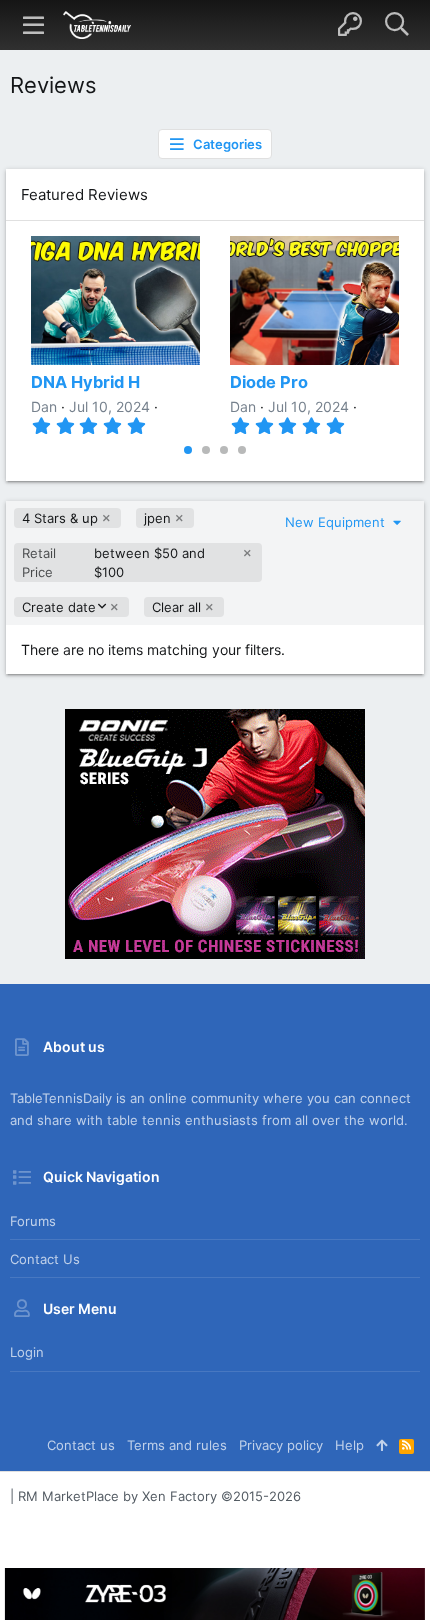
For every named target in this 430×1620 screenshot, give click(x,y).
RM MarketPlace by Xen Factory (159, 1496)
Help (349, 1445)
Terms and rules (177, 1445)
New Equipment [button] (337, 522)
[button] (34, 25)
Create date (58, 607)
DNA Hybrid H (85, 382)
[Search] (396, 25)
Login (27, 1352)
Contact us (45, 1259)
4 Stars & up (60, 518)
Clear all (176, 607)
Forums (33, 1221)
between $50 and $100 (114, 562)
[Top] (381, 1445)
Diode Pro (269, 382)
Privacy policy (281, 1445)
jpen (157, 518)
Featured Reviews (84, 194)
